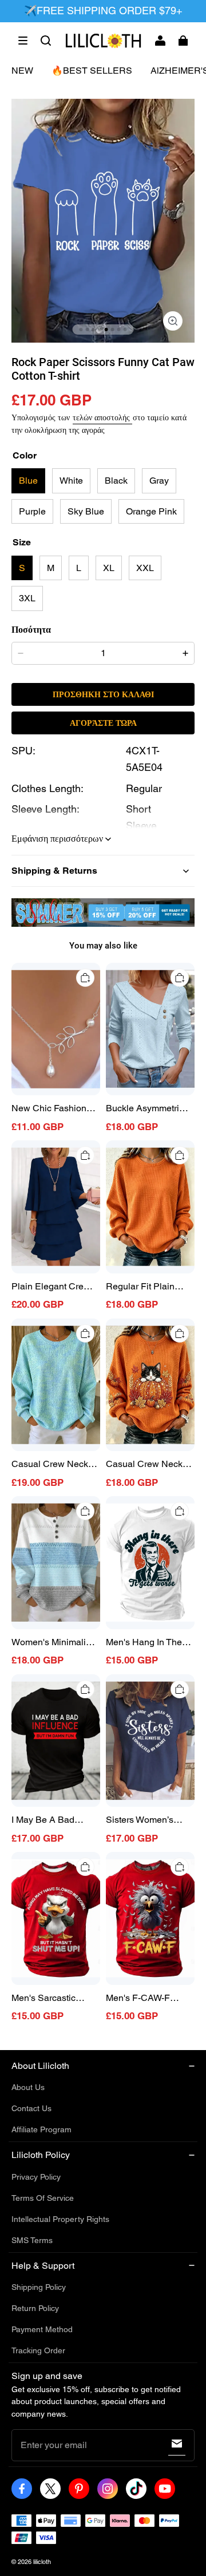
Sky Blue (86, 511)
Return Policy (35, 2308)
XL (109, 568)
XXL (145, 568)
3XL (27, 598)
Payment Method (42, 2329)
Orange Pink (151, 511)
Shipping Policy (39, 2287)
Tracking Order (38, 2350)
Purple (32, 511)
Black (116, 481)
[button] (23, 41)
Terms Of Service (43, 2198)
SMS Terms (32, 2240)
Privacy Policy (36, 2177)
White (71, 481)
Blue (28, 481)
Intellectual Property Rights (60, 2219)
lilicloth (42, 2562)
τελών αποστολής (102, 417)
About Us (28, 2087)
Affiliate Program (41, 2129)
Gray (159, 481)
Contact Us (31, 2108)
